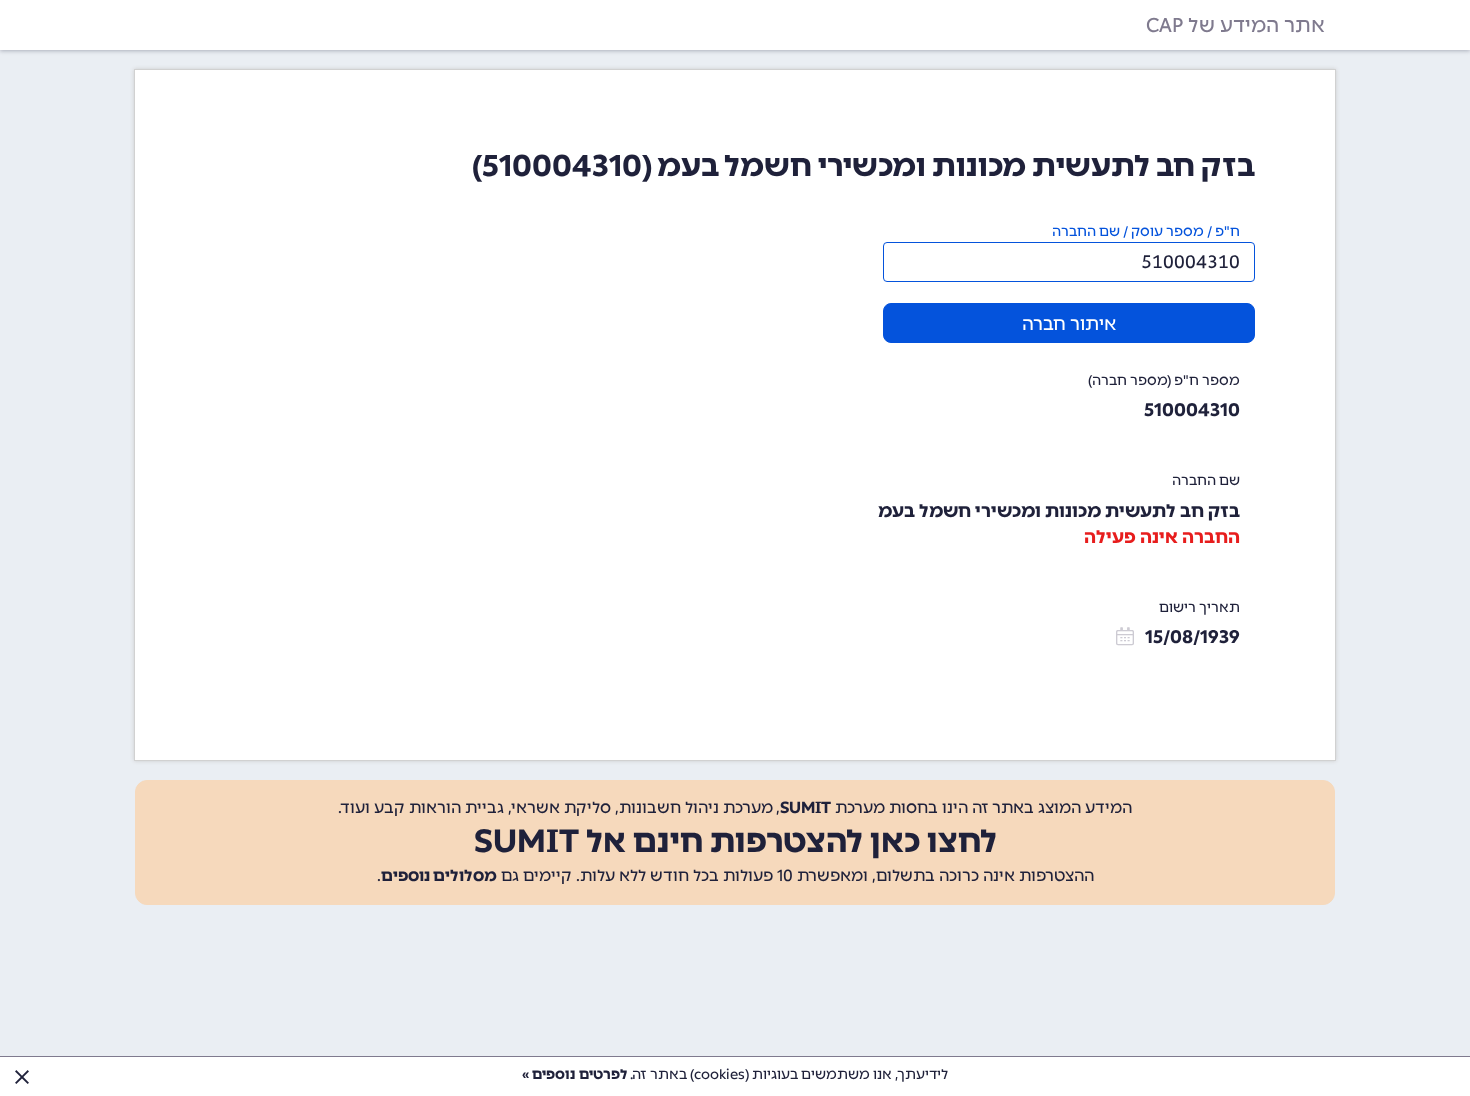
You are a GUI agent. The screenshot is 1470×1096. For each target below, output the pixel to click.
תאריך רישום (1199, 607)
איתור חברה (1069, 324)
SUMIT (805, 807)
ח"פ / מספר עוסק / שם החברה (1146, 231)
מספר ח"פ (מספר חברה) (1164, 380)
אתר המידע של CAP (1235, 25)
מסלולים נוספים (439, 875)
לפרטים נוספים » (574, 1074)
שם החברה (1206, 480)
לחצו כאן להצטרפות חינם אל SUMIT (735, 841)
